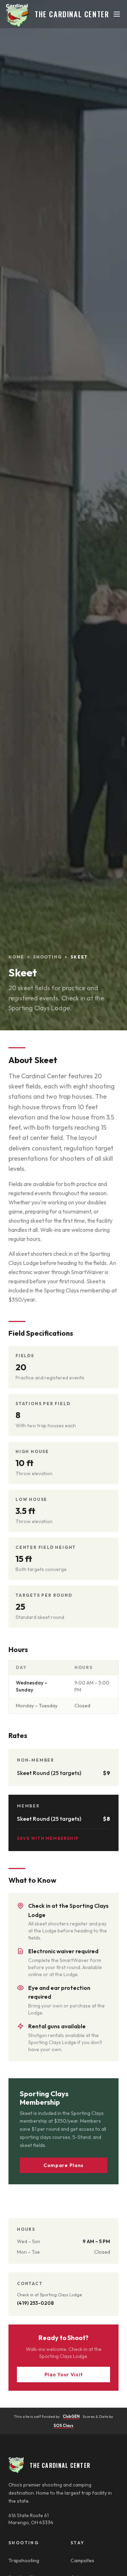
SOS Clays (64, 2426)
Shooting (47, 957)
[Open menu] (117, 14)
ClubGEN (71, 2416)
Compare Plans (64, 2165)
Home (16, 957)
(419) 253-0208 (35, 2303)
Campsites (82, 2561)
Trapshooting (24, 2561)
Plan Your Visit (64, 2375)
